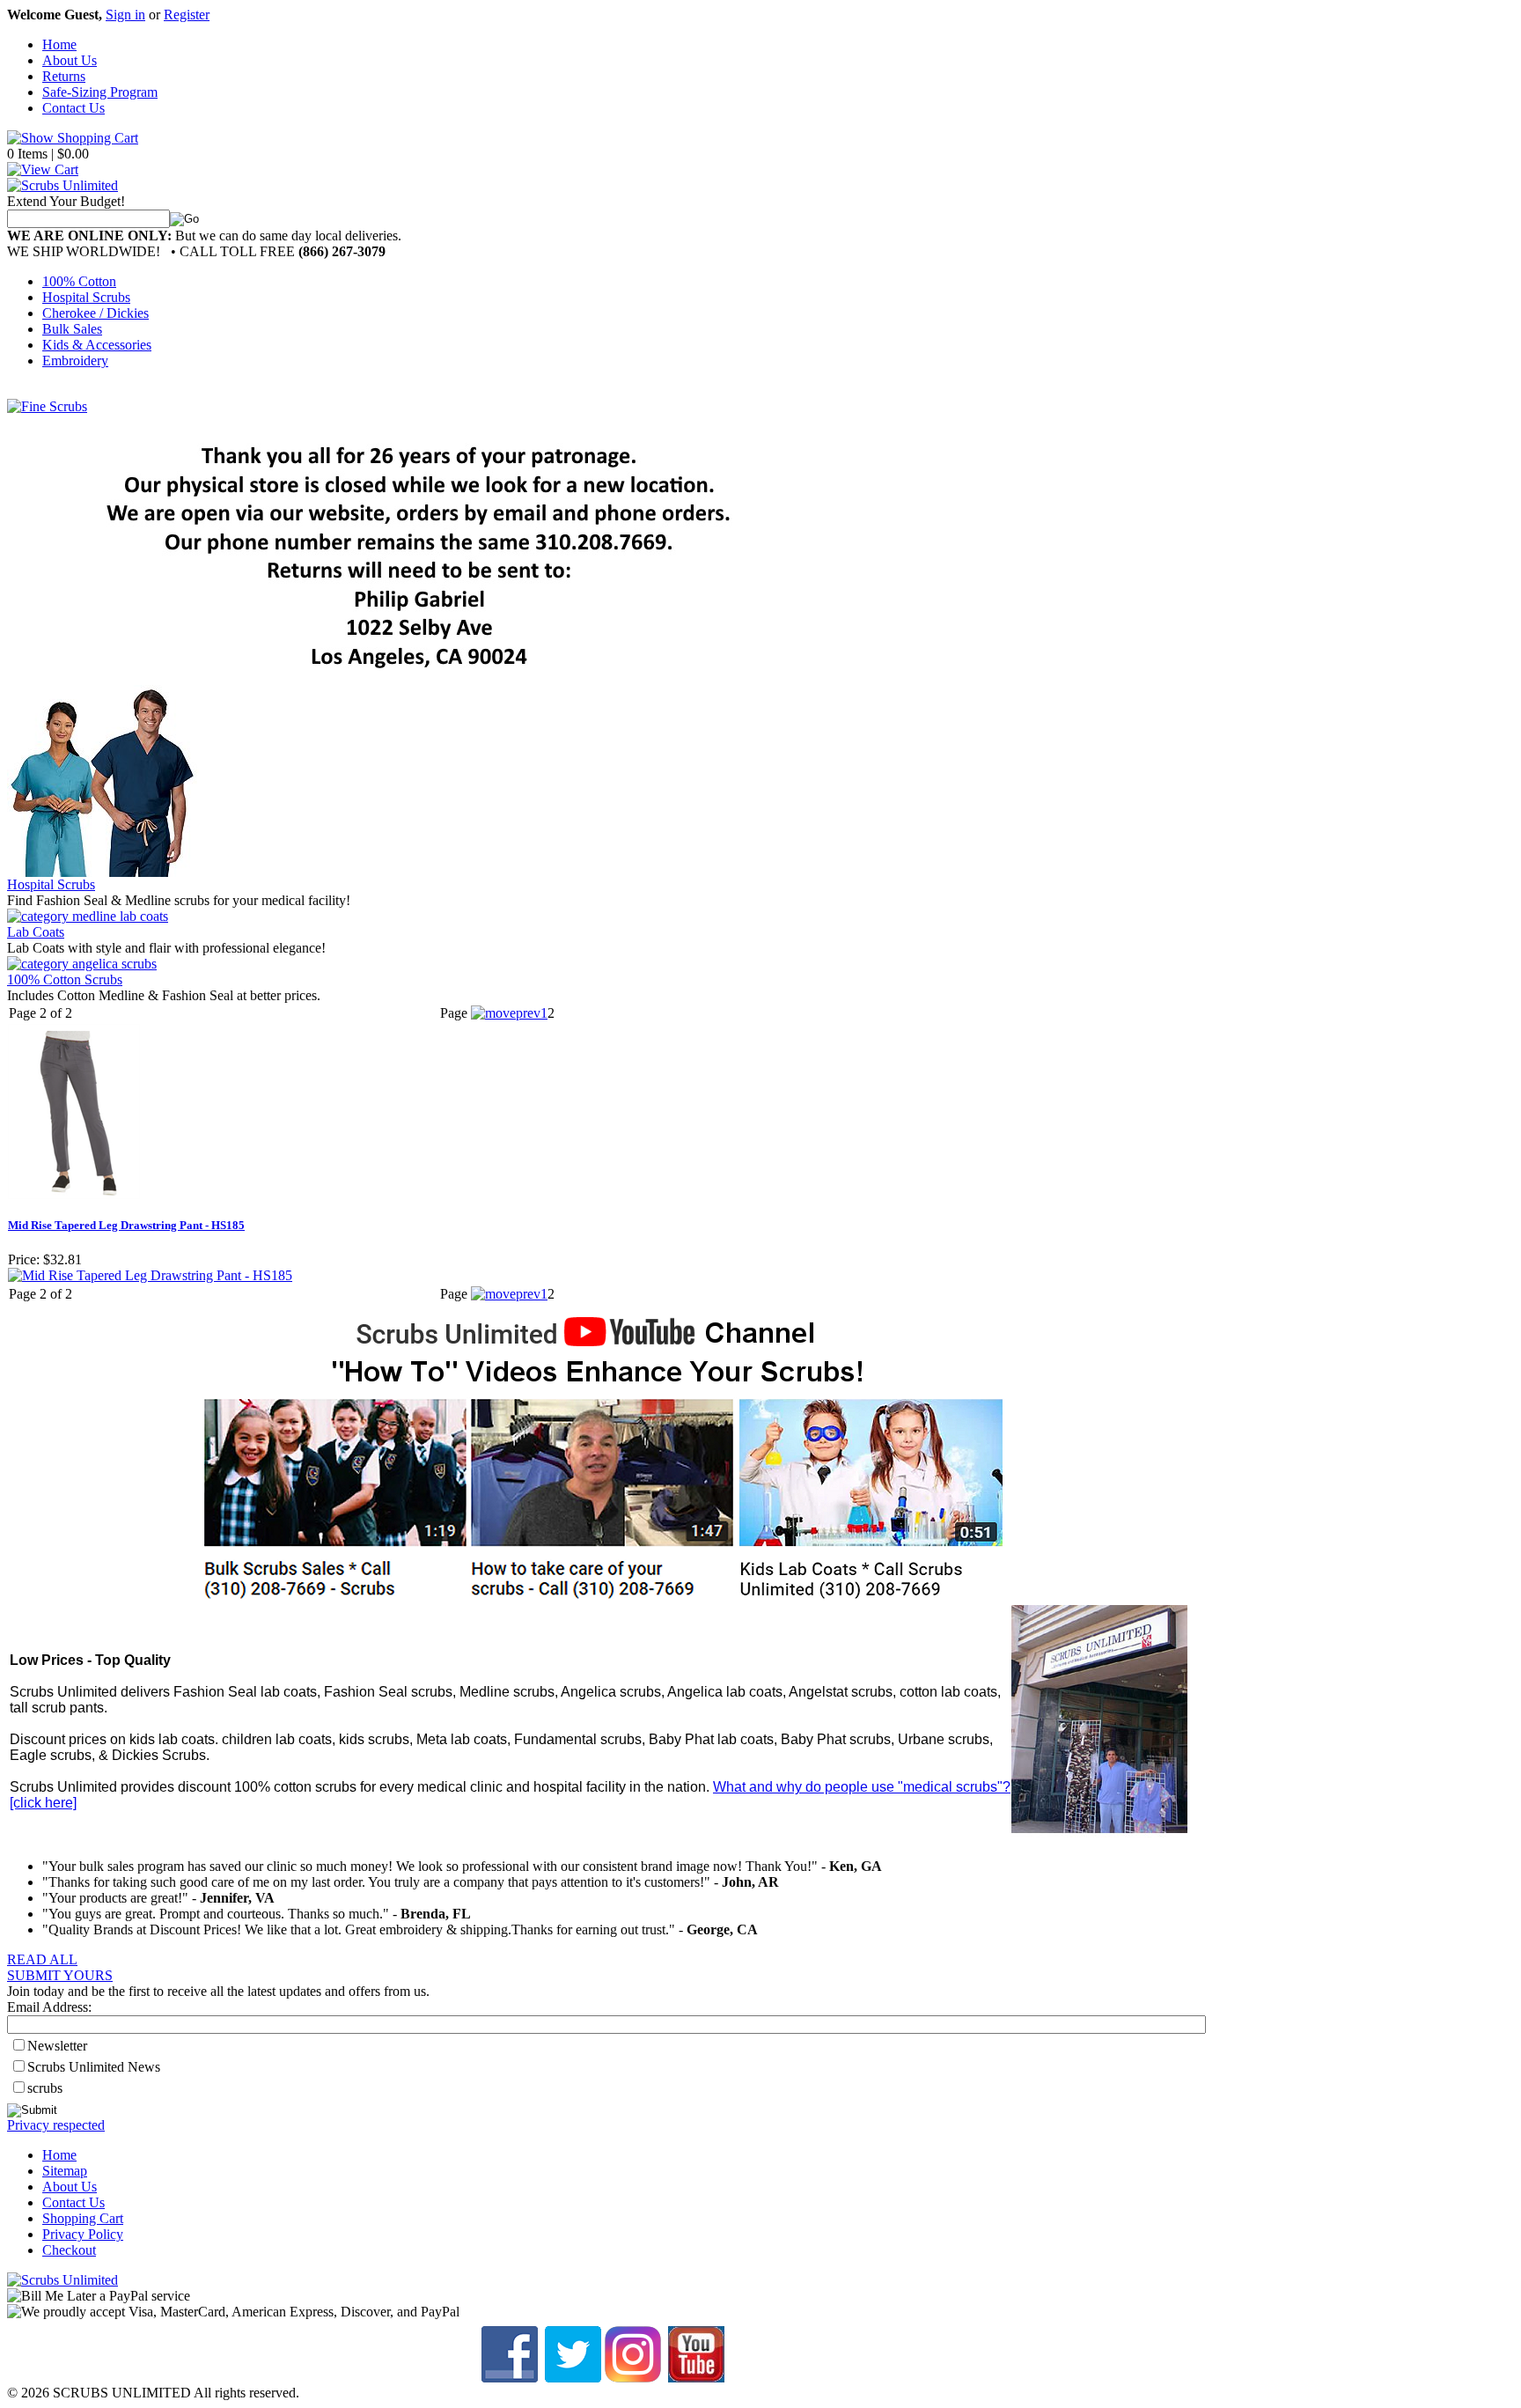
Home (59, 44)
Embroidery (75, 361)
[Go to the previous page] (506, 1013)
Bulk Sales (72, 329)
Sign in (125, 15)
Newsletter (57, 2046)
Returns (64, 76)
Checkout (69, 2250)
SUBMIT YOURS (60, 1975)
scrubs (45, 2088)
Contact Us (73, 108)
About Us (70, 60)
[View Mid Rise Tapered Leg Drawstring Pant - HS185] (150, 1275)
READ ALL (42, 1959)
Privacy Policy (83, 2234)
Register (187, 15)
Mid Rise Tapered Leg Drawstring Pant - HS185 (126, 1225)
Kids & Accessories (97, 345)
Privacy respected (56, 2125)
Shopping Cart (83, 2218)
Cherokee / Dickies (96, 313)
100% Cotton (79, 281)
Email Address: (49, 2007)
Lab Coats (36, 932)
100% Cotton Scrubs (65, 979)
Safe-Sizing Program (100, 92)
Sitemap (65, 2171)
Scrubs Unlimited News (94, 2067)
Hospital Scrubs (86, 297)
